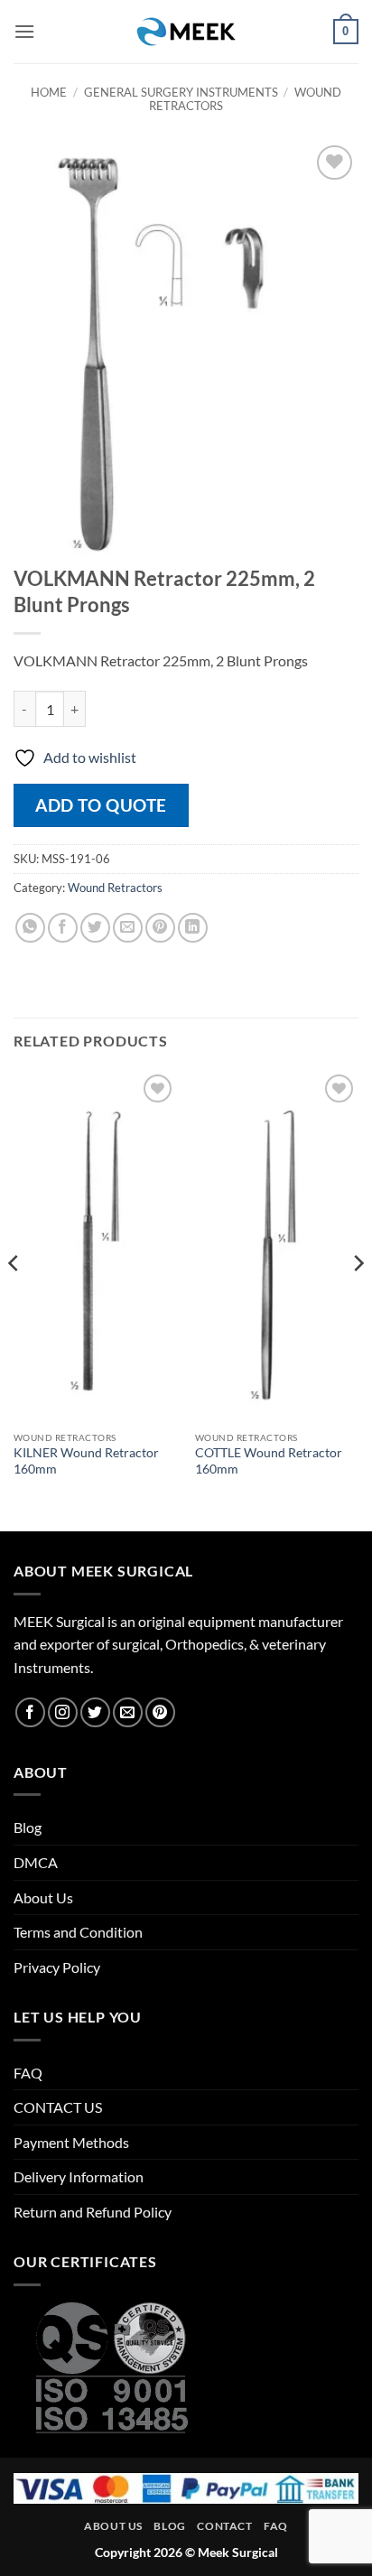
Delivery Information (79, 2176)
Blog (28, 1827)
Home (49, 92)
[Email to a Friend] (128, 928)
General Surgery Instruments (181, 92)
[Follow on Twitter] (95, 1712)
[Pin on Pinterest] (160, 928)
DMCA (36, 1862)
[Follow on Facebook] (30, 1712)
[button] (24, 31)
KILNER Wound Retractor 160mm (86, 1461)
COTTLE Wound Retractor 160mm (269, 1461)
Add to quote (101, 805)
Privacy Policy (57, 1967)
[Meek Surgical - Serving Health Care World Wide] (186, 32)
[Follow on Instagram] (63, 1712)
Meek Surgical (238, 2552)
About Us (43, 1897)
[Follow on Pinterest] (160, 1712)
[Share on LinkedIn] (193, 928)
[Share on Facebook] (63, 928)
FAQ (28, 2073)
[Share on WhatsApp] (30, 928)
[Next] (358, 1299)
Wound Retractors (115, 888)
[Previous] (14, 1299)
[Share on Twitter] (95, 928)
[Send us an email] (128, 1712)
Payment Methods (71, 2142)
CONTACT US (58, 2107)
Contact (224, 2526)
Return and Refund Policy (93, 2212)
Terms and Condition (78, 1932)
